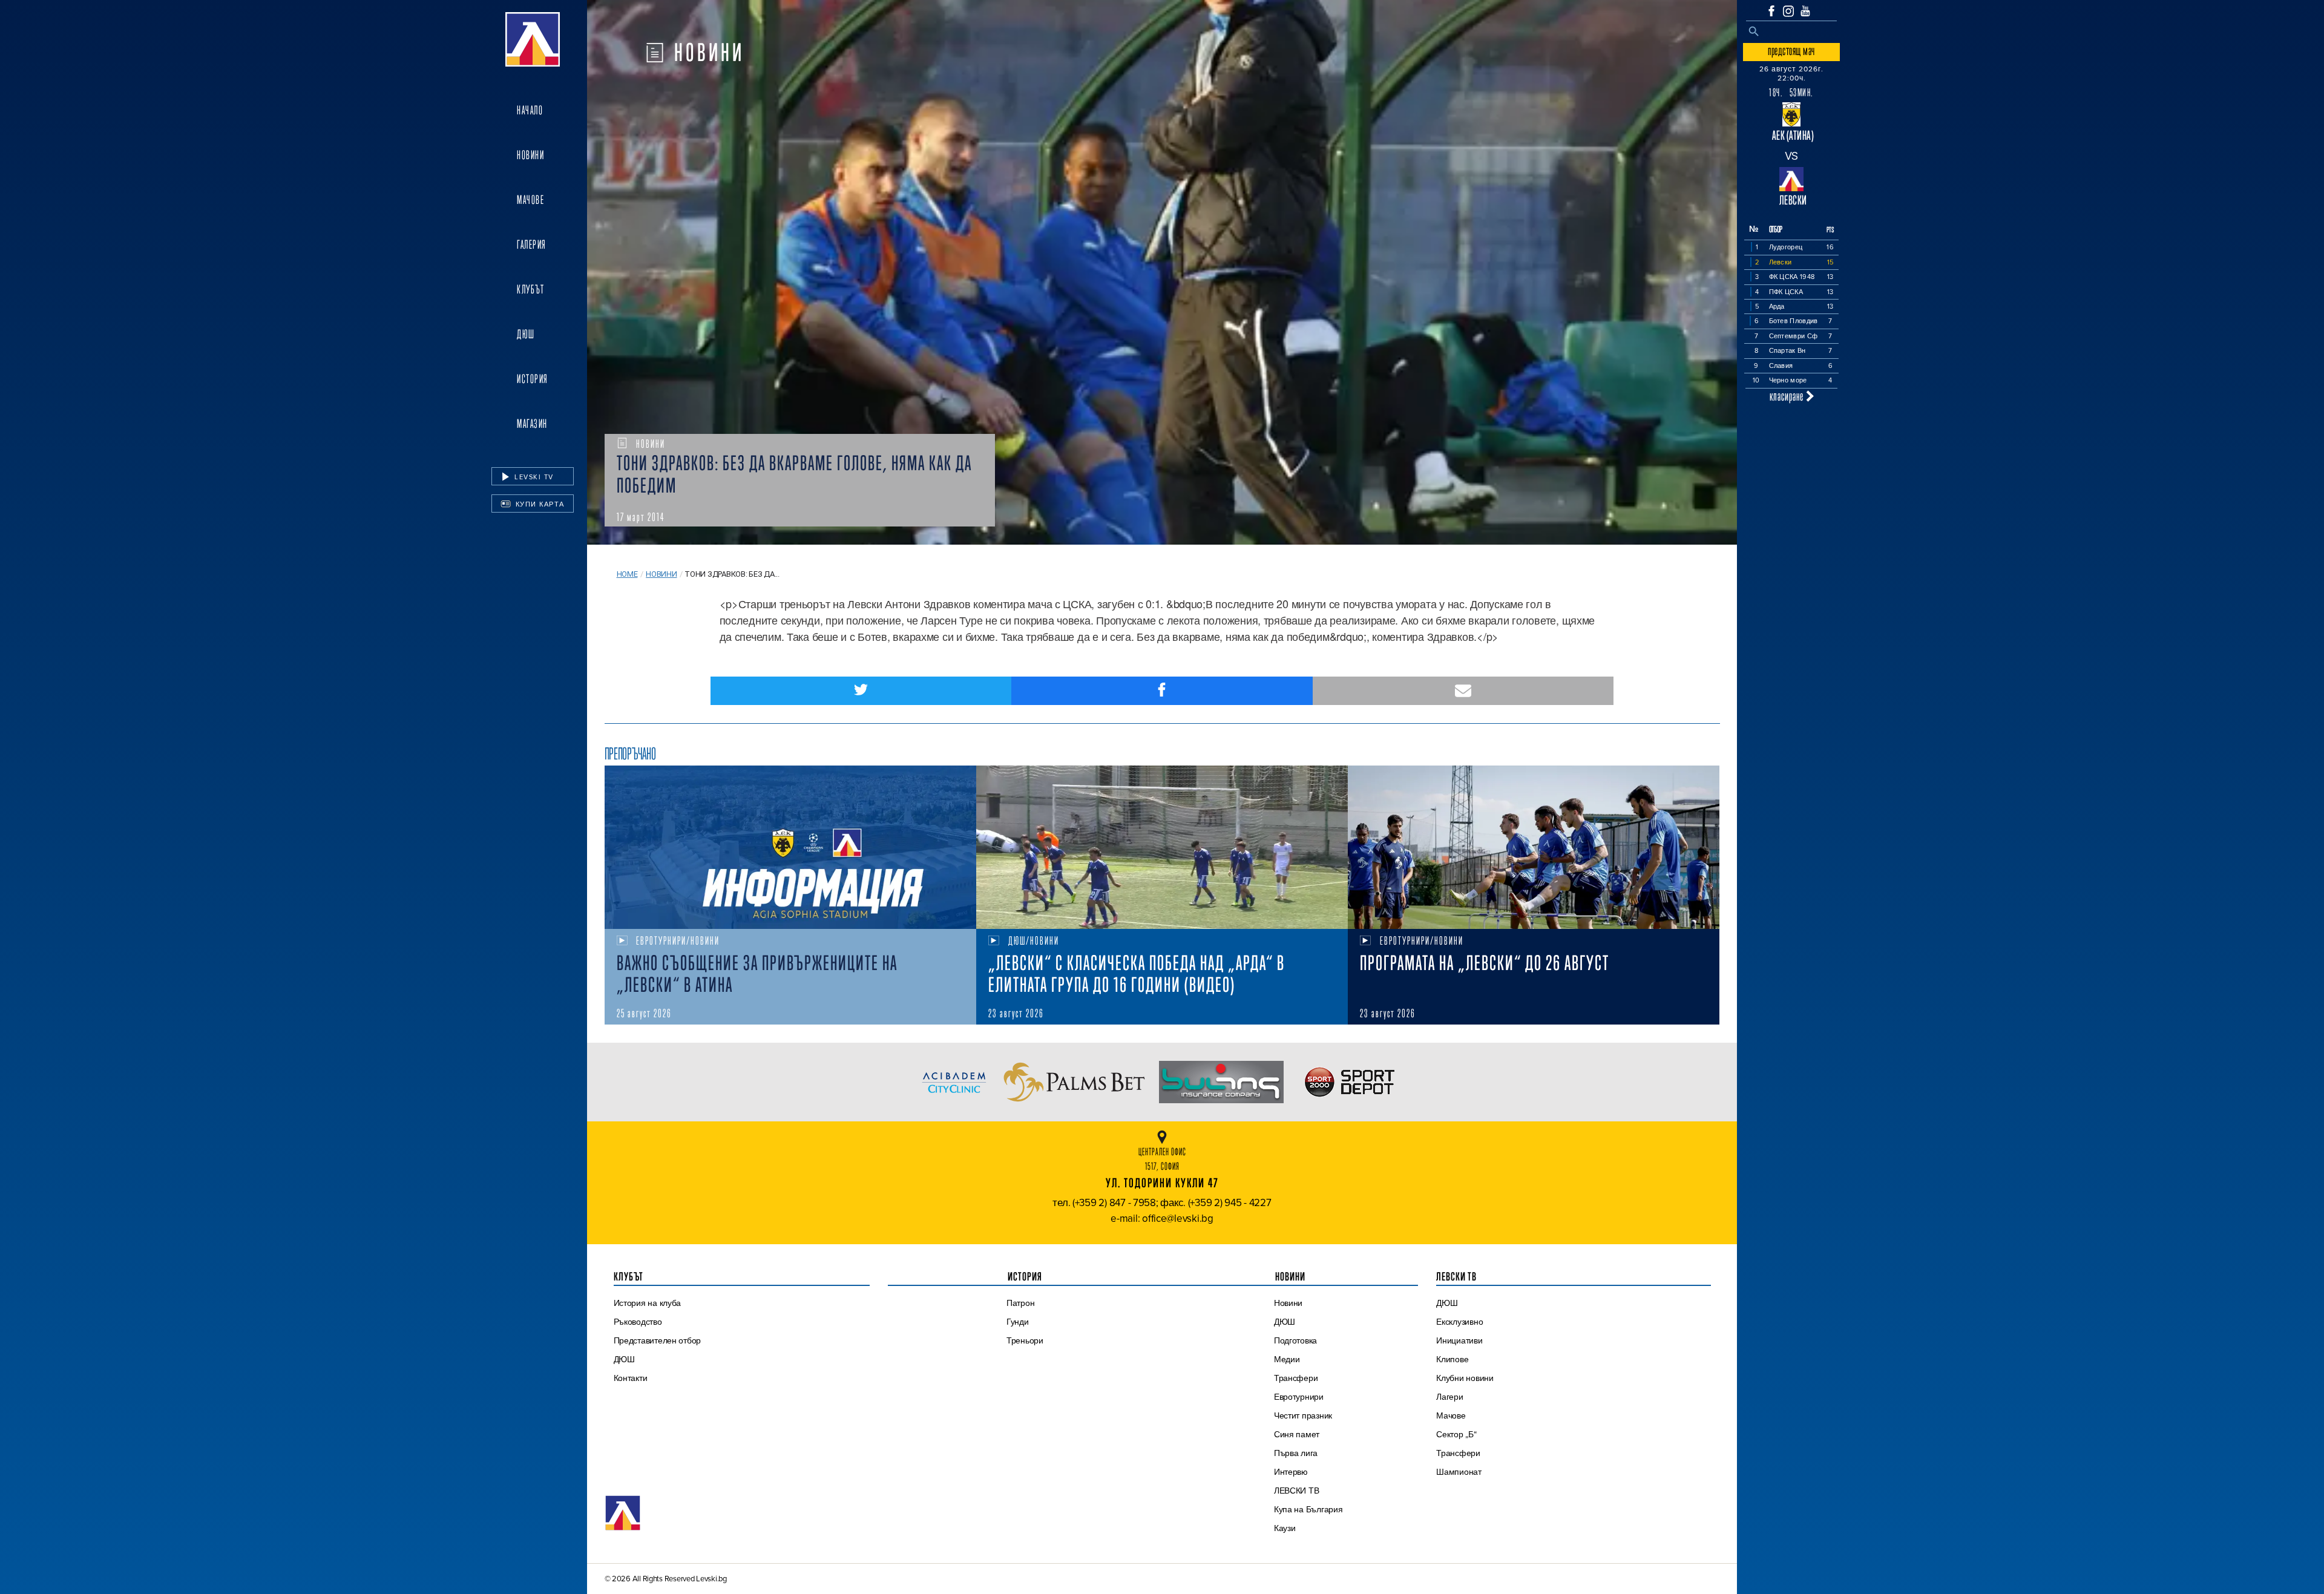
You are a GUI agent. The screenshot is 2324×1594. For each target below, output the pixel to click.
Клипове (1452, 1359)
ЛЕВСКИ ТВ (1297, 1491)
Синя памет (1297, 1434)
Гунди (1018, 1322)
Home (627, 574)
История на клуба (648, 1303)
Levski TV (533, 477)
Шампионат (1459, 1472)
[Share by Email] (1463, 691)
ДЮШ (526, 334)
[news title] (790, 847)
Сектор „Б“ (1456, 1434)
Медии (1287, 1359)
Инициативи (1459, 1340)
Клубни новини (1465, 1378)
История (533, 379)
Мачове (530, 200)
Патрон (1020, 1303)
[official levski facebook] (1771, 11)
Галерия (532, 244)
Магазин (532, 424)
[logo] (533, 39)
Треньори (1025, 1340)
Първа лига (1296, 1453)
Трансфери (1296, 1378)
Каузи (1285, 1528)
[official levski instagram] (1788, 11)
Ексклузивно (1459, 1322)
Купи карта (539, 504)
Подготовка (1295, 1340)
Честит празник (1303, 1415)
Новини (530, 155)
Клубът (530, 289)
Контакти (631, 1378)
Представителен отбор (658, 1340)
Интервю (1291, 1472)
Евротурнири (1299, 1397)
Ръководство (638, 1322)
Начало (530, 110)
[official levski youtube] (1805, 11)
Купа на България (1308, 1509)
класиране (1788, 396)
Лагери (1449, 1397)
